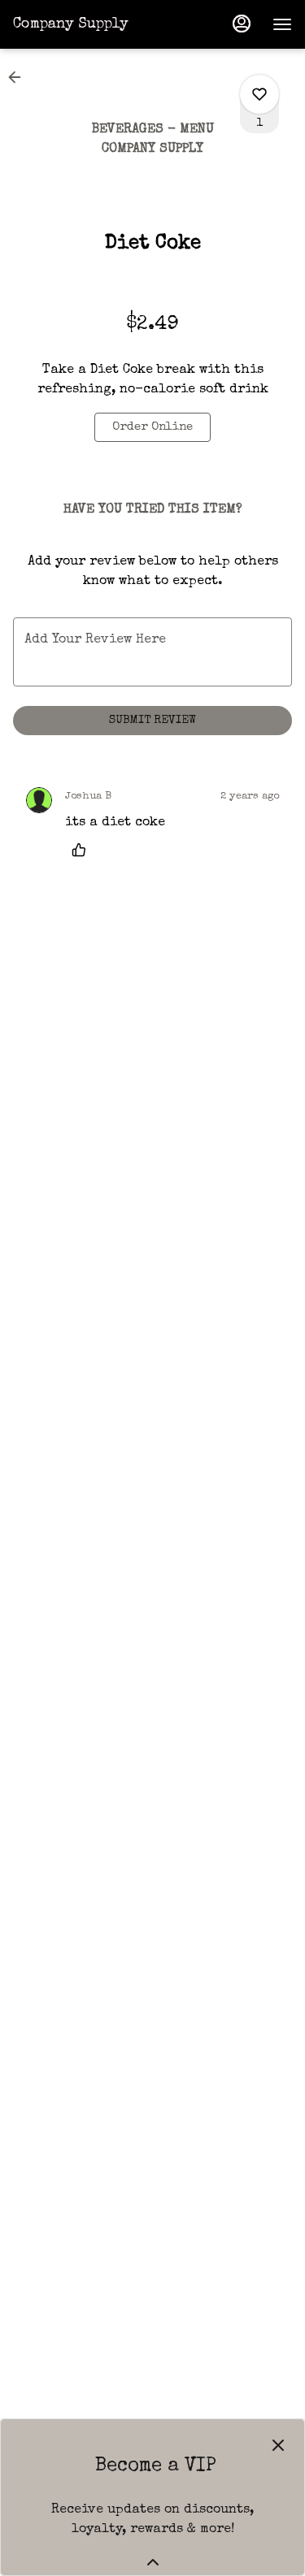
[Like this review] (83, 850)
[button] (20, 77)
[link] (152, 427)
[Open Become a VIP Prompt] (153, 2562)
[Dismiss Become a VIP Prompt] (278, 2445)
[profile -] (242, 24)
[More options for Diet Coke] (259, 94)
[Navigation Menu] (282, 24)
